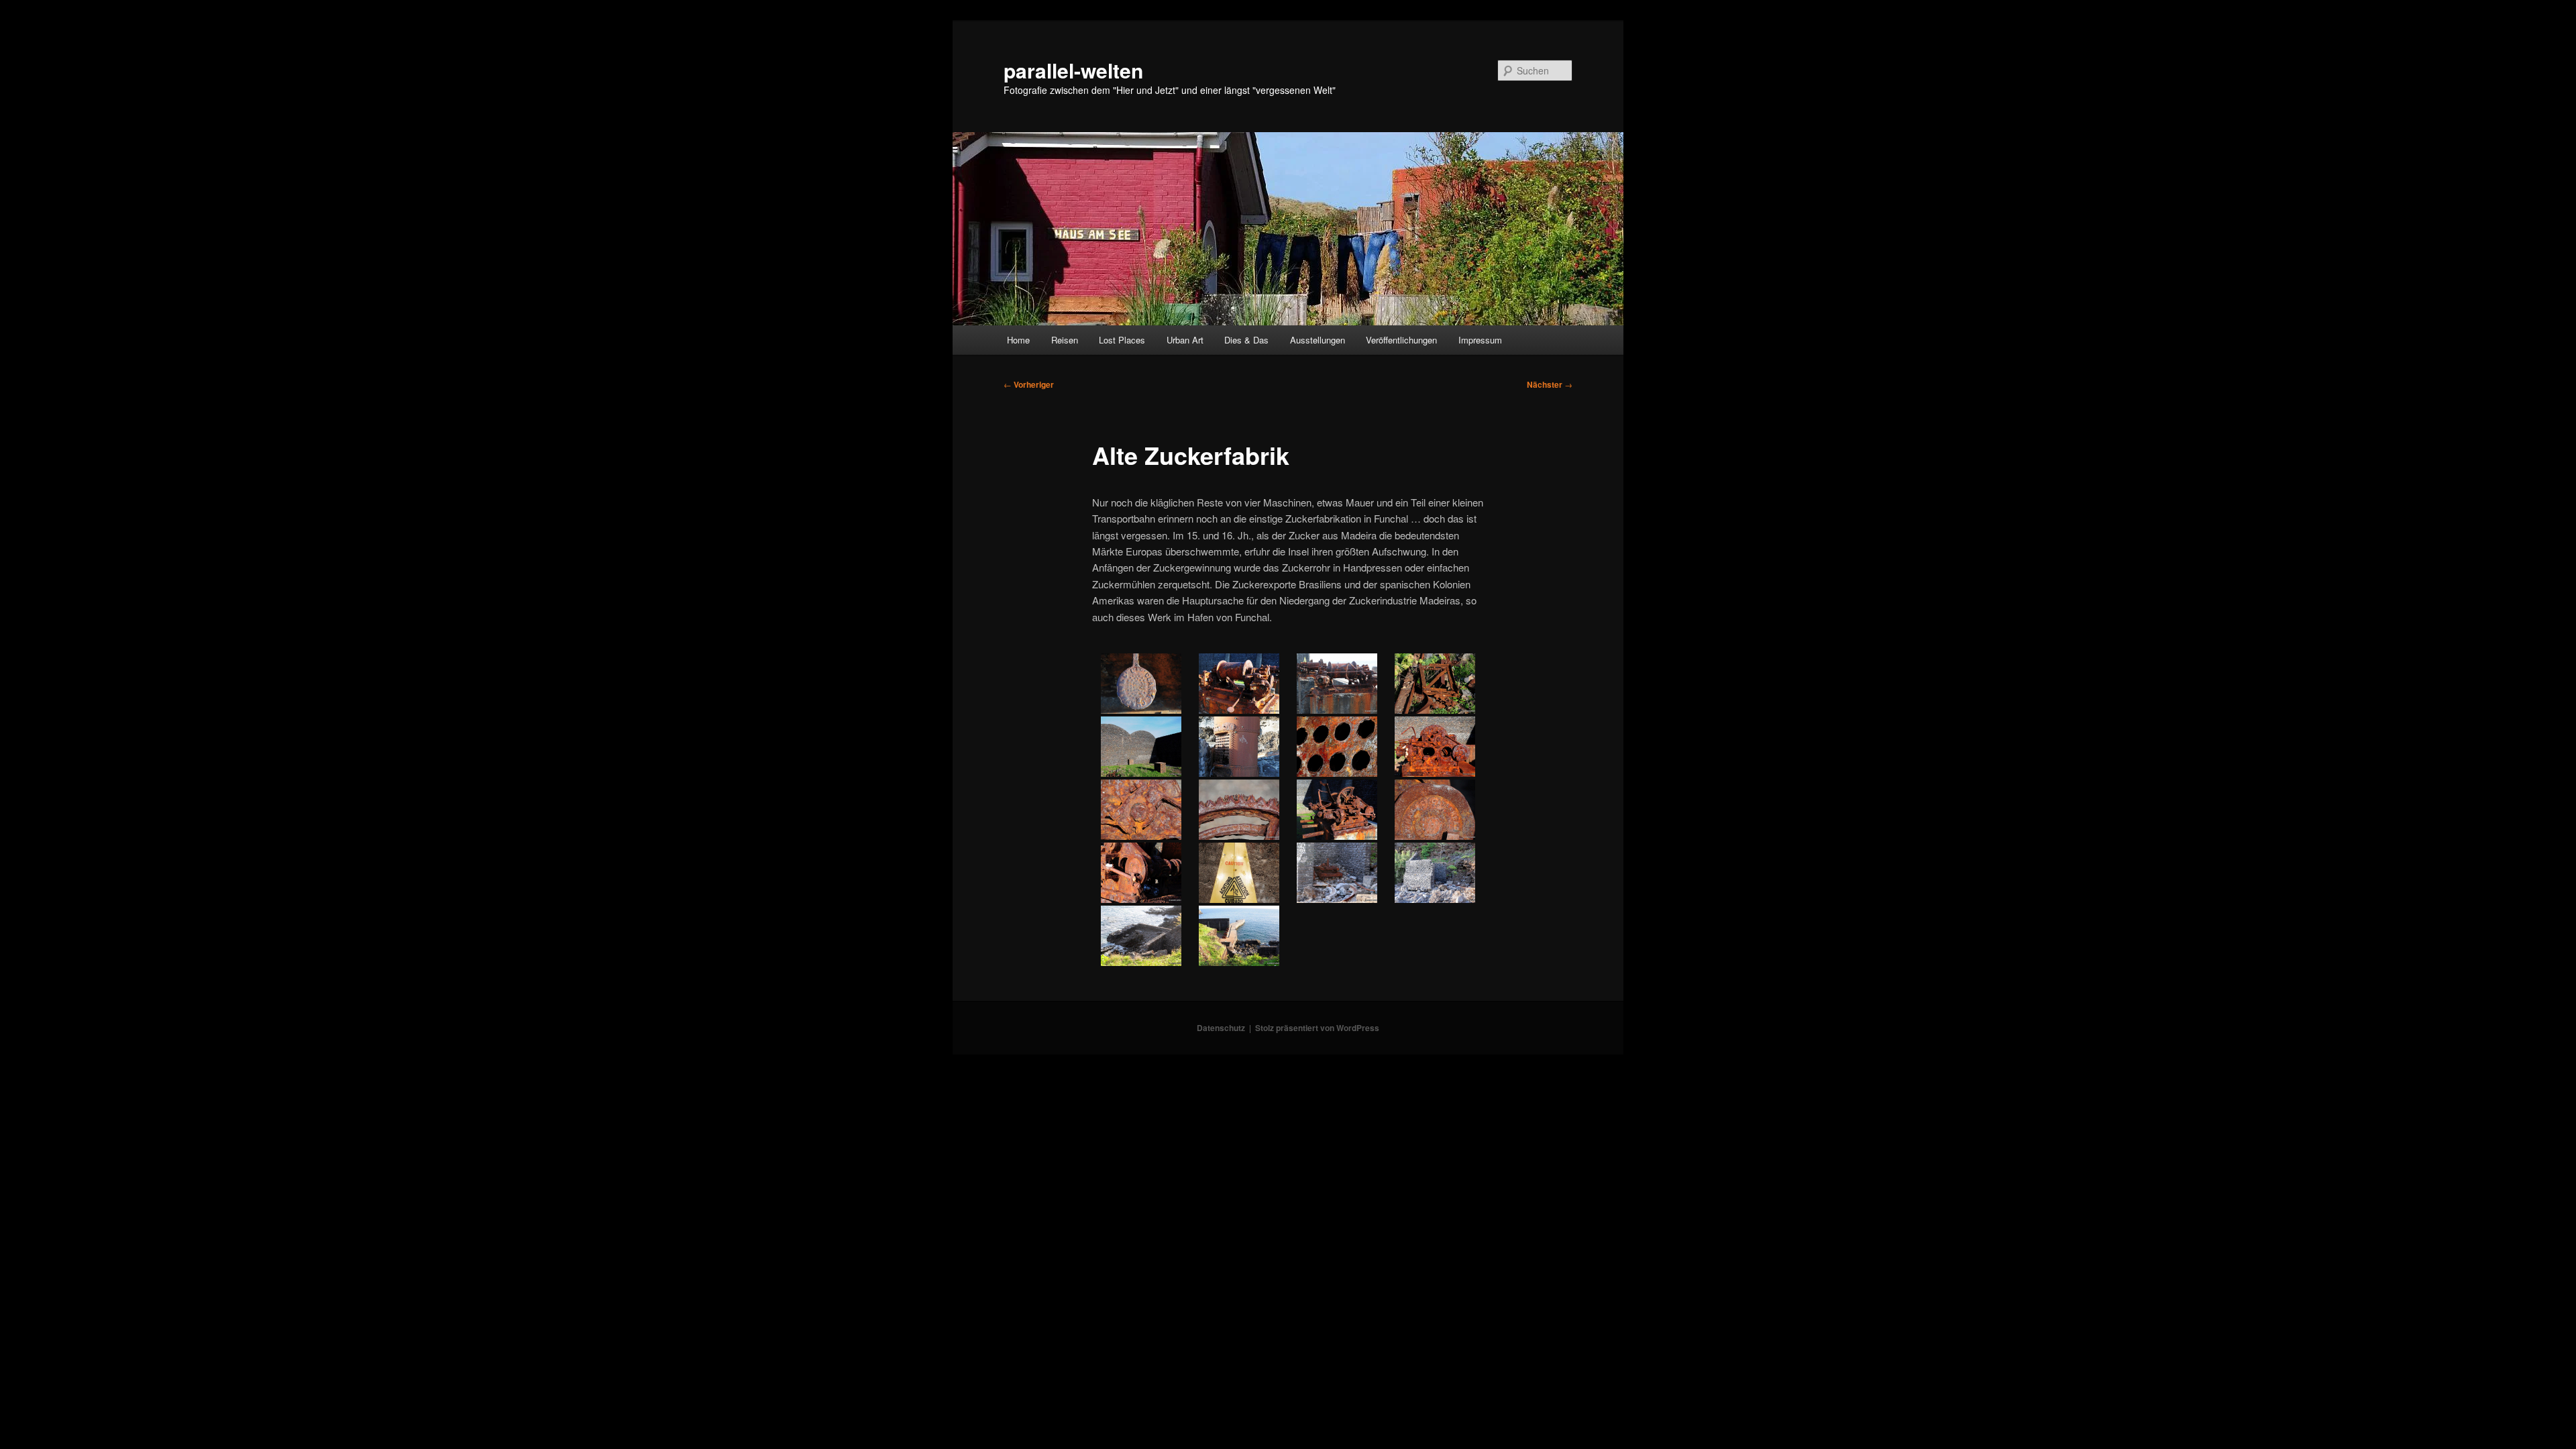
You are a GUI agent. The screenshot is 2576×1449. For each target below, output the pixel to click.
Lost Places (1122, 340)
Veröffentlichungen (1401, 340)
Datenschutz (1221, 1028)
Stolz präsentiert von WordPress (1317, 1028)
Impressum (1480, 340)
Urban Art (1185, 340)
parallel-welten (1073, 70)
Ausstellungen (1318, 340)
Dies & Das (1246, 340)
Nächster (1550, 384)
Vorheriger (1029, 384)
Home (1018, 340)
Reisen (1065, 340)
